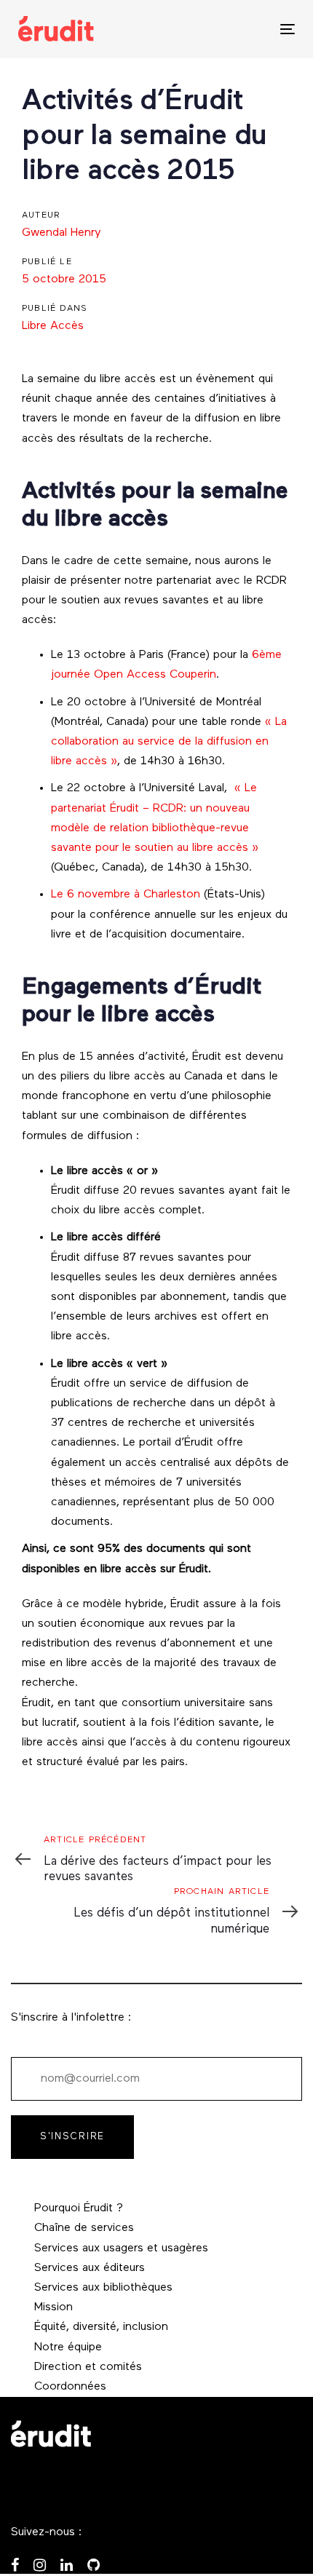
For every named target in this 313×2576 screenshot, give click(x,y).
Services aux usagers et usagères (121, 2248)
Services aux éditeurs (90, 2268)
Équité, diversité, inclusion (101, 2327)
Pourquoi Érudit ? (79, 2208)
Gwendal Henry (62, 233)
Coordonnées (70, 2387)
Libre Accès (53, 326)
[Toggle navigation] (249, 29)
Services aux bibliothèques (103, 2288)
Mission (54, 2307)
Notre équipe (68, 2347)
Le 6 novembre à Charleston (126, 895)
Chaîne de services (84, 2228)
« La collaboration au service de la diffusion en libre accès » (169, 742)
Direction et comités (88, 2367)
